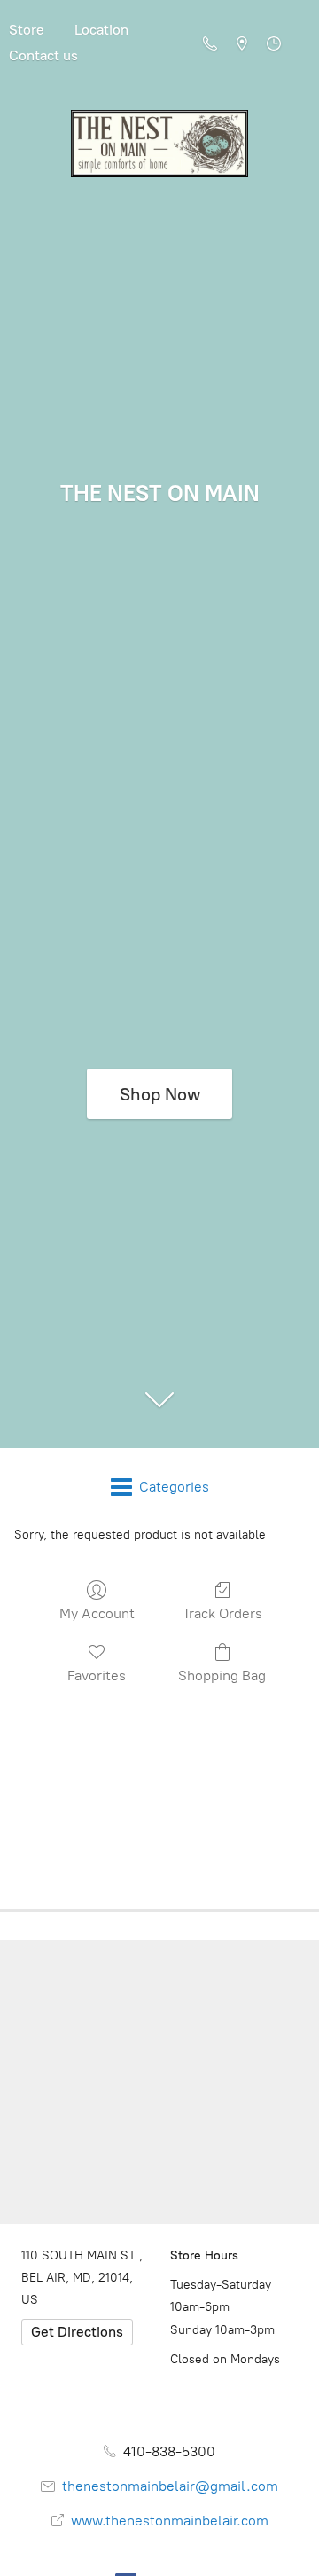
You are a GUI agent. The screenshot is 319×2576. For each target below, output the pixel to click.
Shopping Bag (222, 1676)
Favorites (97, 1676)
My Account (97, 1613)
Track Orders (222, 1613)
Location (101, 30)
